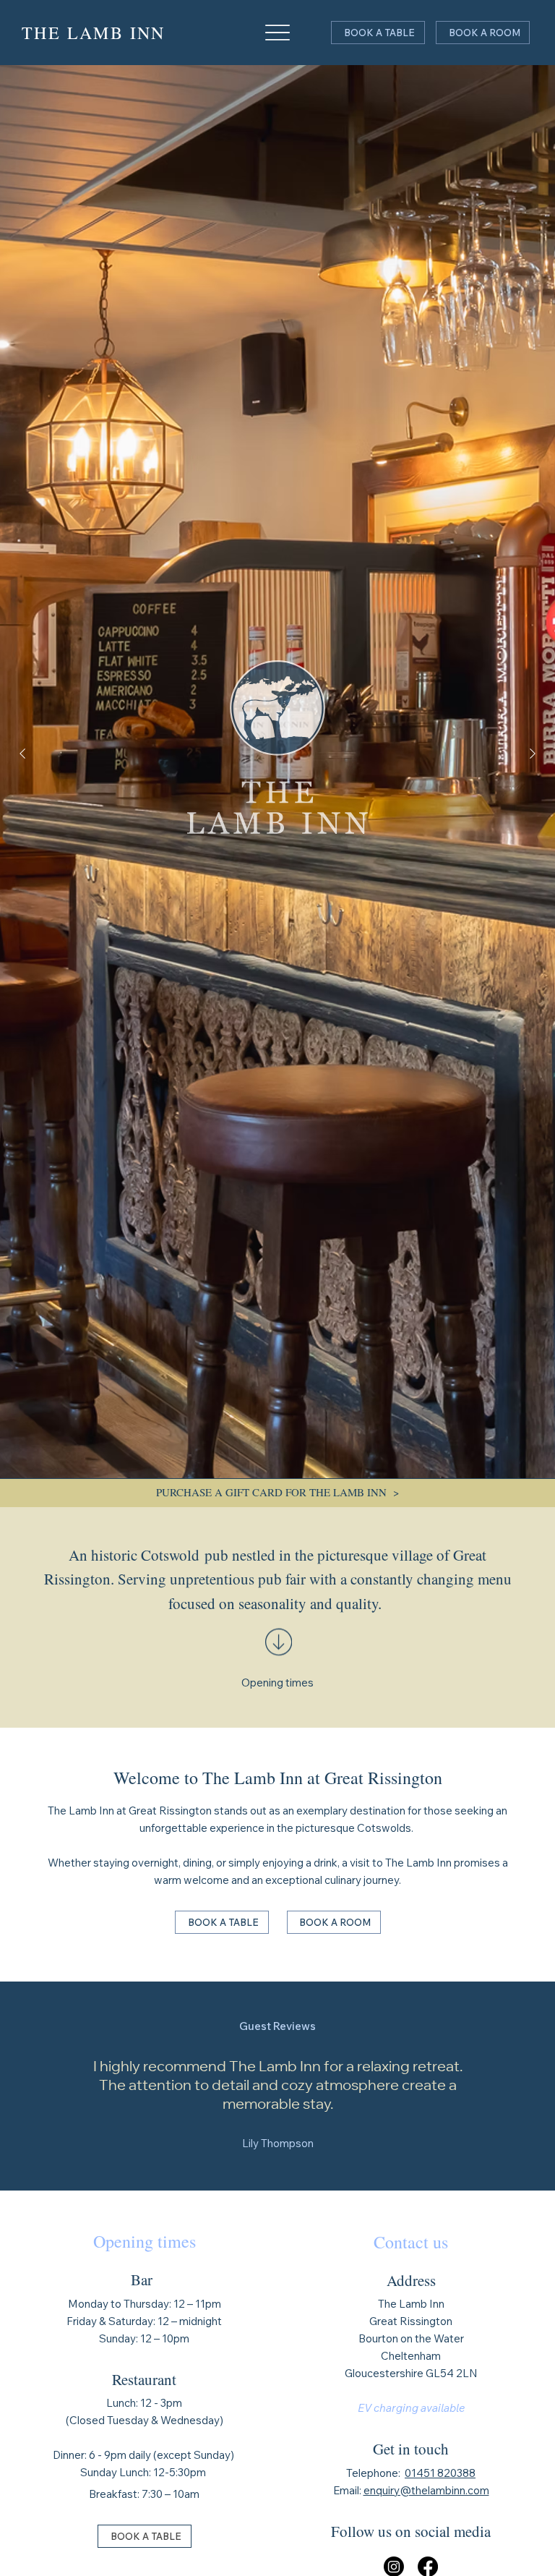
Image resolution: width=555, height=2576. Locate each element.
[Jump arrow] (277, 1658)
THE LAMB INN (94, 33)
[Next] (533, 754)
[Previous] (22, 754)
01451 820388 (440, 2473)
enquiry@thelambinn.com (426, 2490)
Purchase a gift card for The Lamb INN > (277, 1492)
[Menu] (278, 33)
